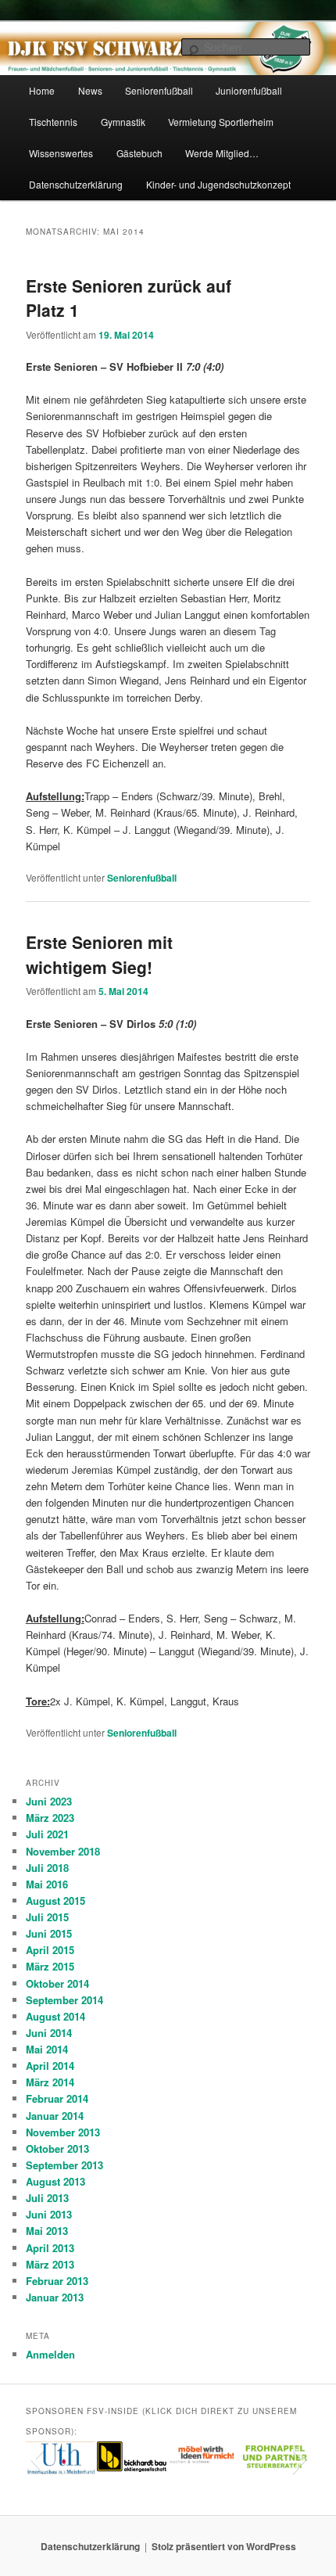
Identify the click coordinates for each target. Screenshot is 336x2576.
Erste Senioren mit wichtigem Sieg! (99, 954)
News (90, 90)
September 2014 (64, 2000)
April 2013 (50, 2248)
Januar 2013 (55, 2297)
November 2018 (63, 1851)
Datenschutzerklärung (76, 184)
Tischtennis (53, 122)
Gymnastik (123, 122)
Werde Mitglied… (222, 153)
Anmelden (50, 2354)
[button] (37, 2459)
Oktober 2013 (57, 2148)
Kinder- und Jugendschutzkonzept (218, 184)
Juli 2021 (47, 1834)
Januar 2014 (55, 2116)
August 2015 (55, 1901)
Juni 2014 (49, 2033)
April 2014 (50, 2066)
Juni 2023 (49, 1801)
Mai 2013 (47, 2231)
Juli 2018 (47, 1868)
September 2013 (64, 2165)
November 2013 (63, 2132)
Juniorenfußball (249, 90)
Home (42, 90)
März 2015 (50, 1966)
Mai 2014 (47, 2049)
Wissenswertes (61, 153)
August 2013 (55, 2181)
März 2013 (50, 2264)
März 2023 (50, 1818)
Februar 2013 (57, 2281)
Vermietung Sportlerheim (221, 122)
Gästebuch (139, 153)
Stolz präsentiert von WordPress (224, 2546)
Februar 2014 (57, 2098)
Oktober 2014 (57, 1983)
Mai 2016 (47, 1884)
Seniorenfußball (159, 90)
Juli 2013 (47, 2198)
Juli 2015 (47, 1917)
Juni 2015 (49, 1933)
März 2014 (50, 2082)
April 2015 (50, 1950)
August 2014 (55, 2016)
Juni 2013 (49, 2214)
